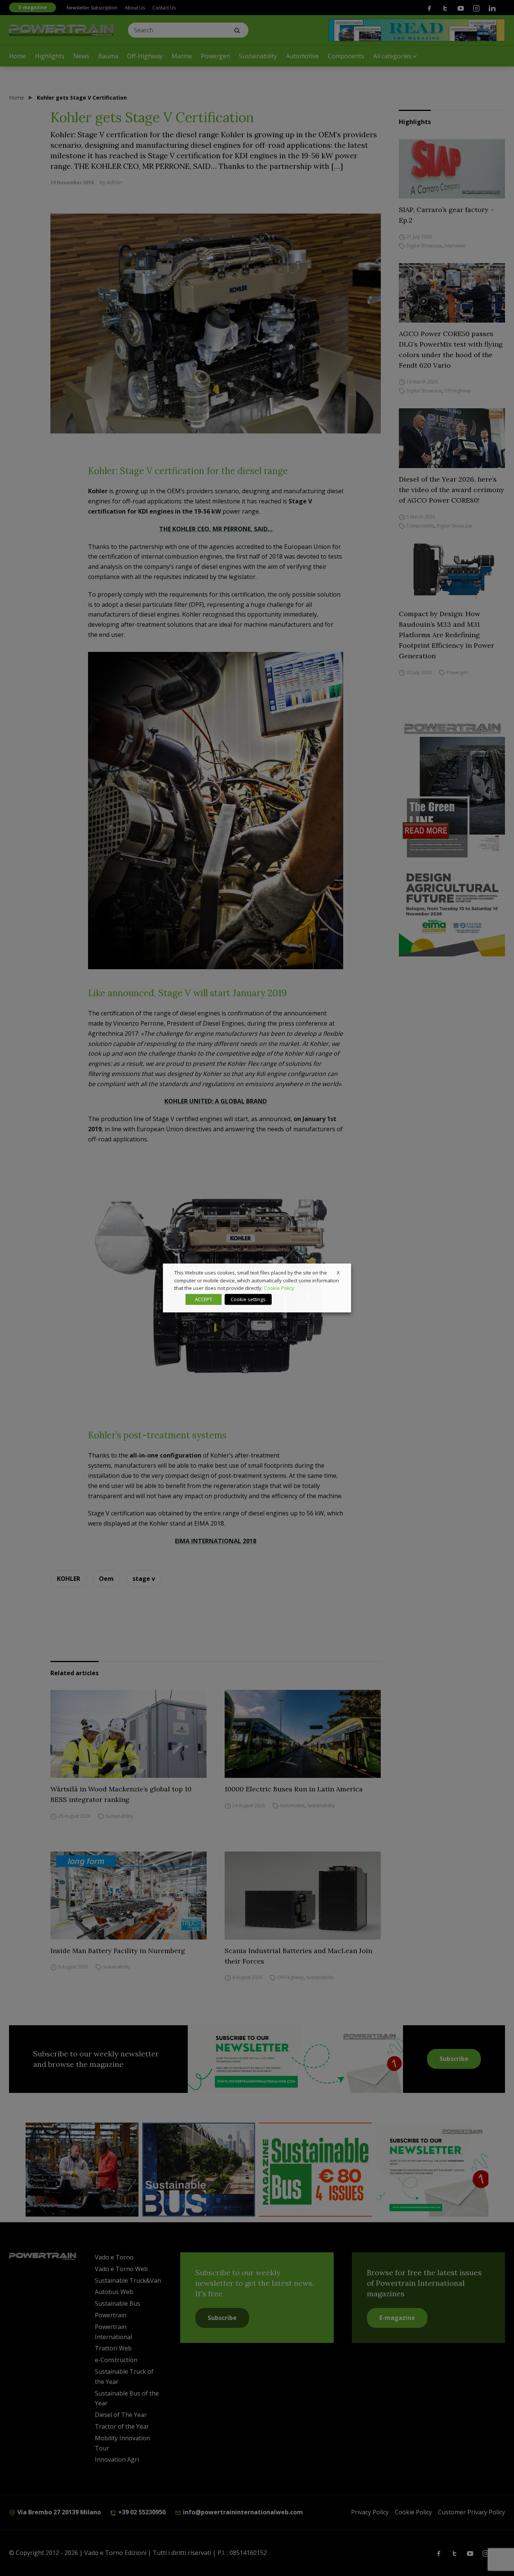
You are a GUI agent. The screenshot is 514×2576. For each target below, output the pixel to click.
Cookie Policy (279, 1288)
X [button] (338, 1273)
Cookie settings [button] (248, 1299)
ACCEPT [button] (204, 1299)
